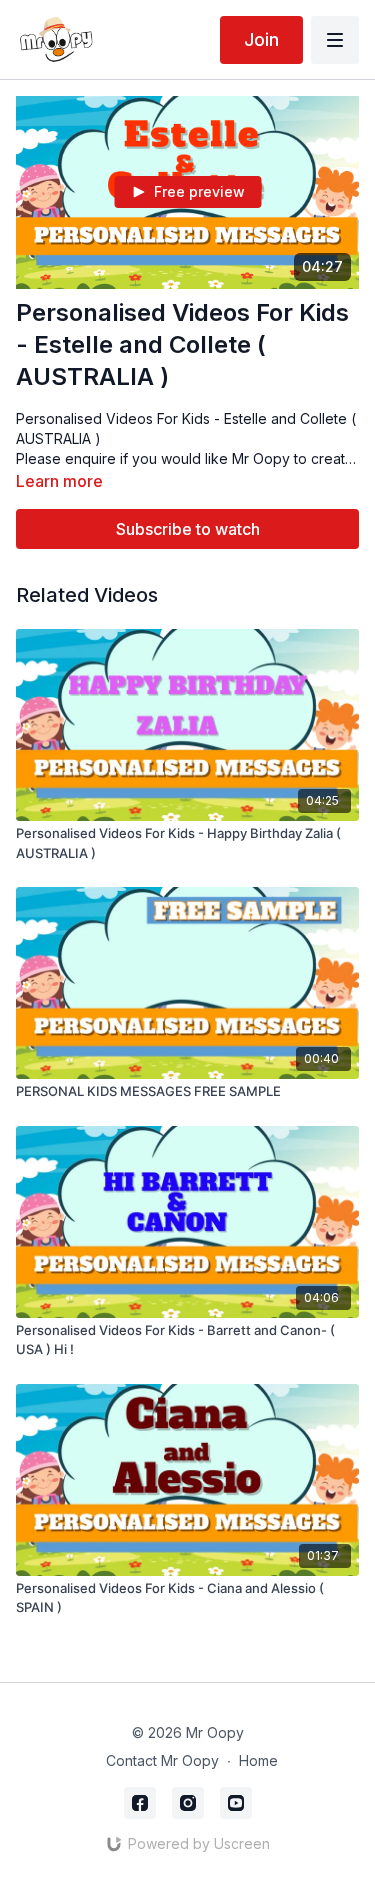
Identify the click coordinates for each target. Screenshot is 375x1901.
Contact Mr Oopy (162, 1760)
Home (258, 1760)
